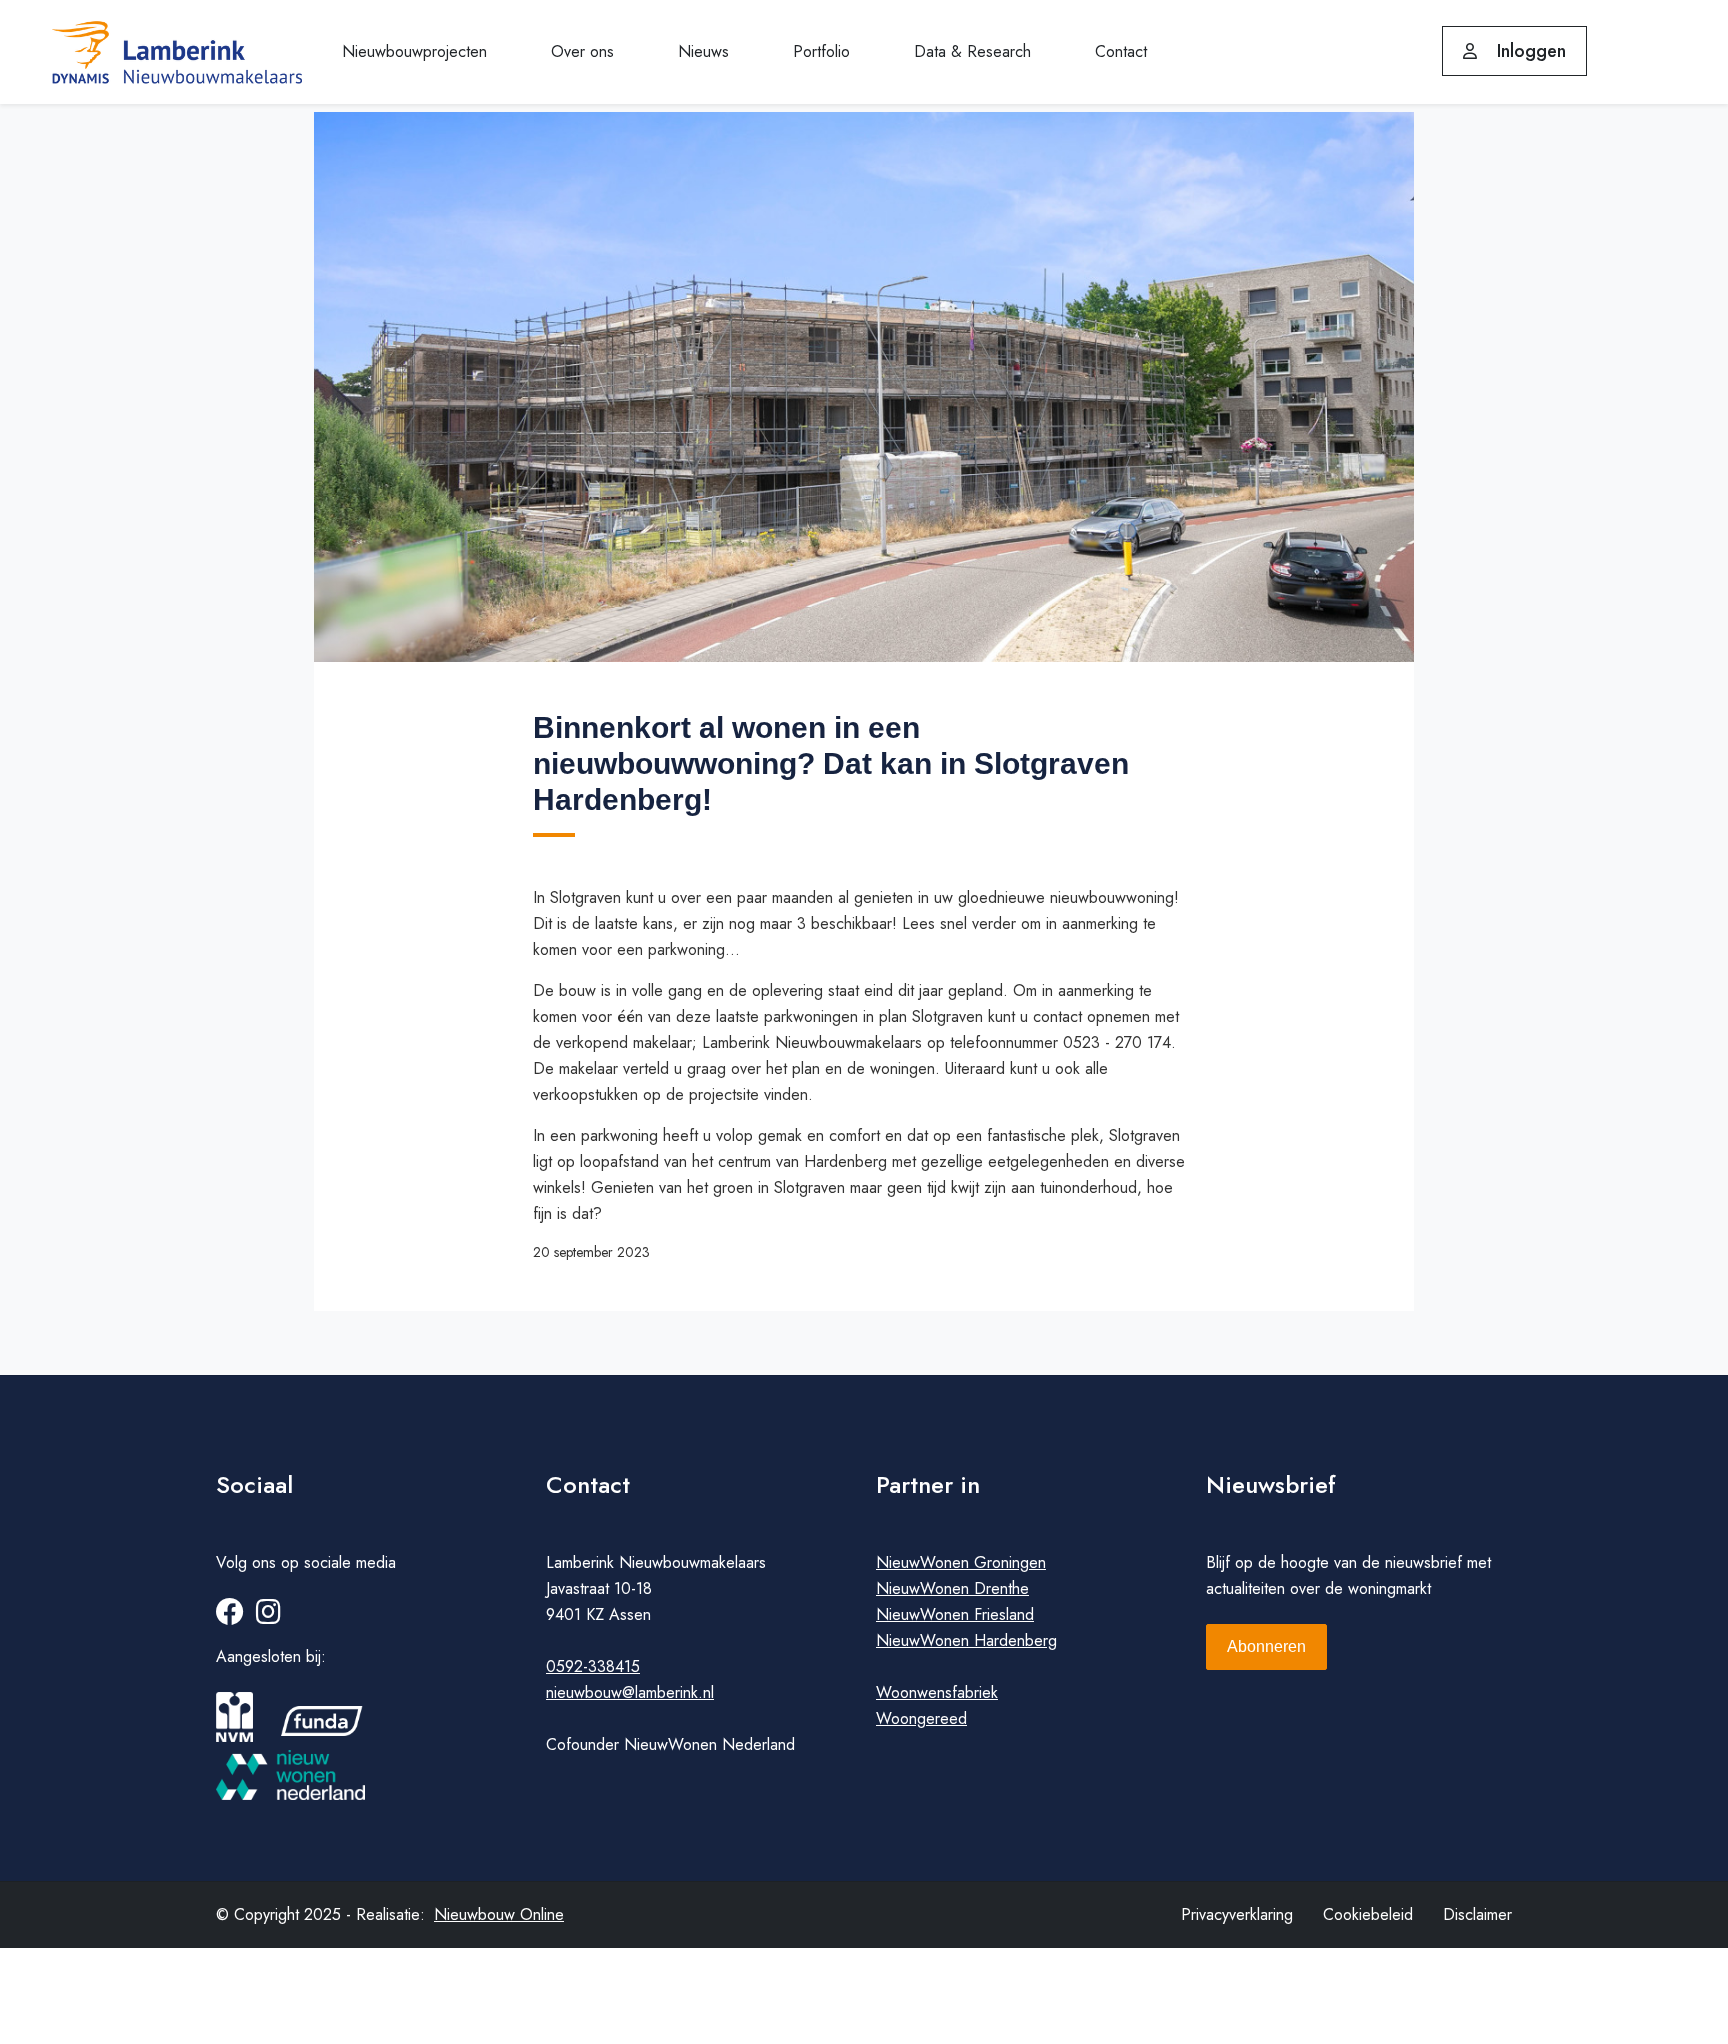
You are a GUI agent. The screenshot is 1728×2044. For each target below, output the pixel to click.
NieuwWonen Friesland (955, 1614)
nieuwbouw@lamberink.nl (630, 1692)
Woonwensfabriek (937, 1692)
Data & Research (972, 51)
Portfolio (821, 51)
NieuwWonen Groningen (961, 1562)
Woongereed (921, 1718)
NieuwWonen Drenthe (952, 1588)
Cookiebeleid (1368, 1914)
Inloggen (1529, 51)
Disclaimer (1477, 1914)
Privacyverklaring (1237, 1914)
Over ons (582, 51)
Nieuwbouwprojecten (414, 51)
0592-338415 (593, 1666)
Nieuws (703, 51)
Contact (1121, 51)
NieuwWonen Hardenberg (966, 1640)
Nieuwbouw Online (499, 1914)
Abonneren (1266, 1646)
